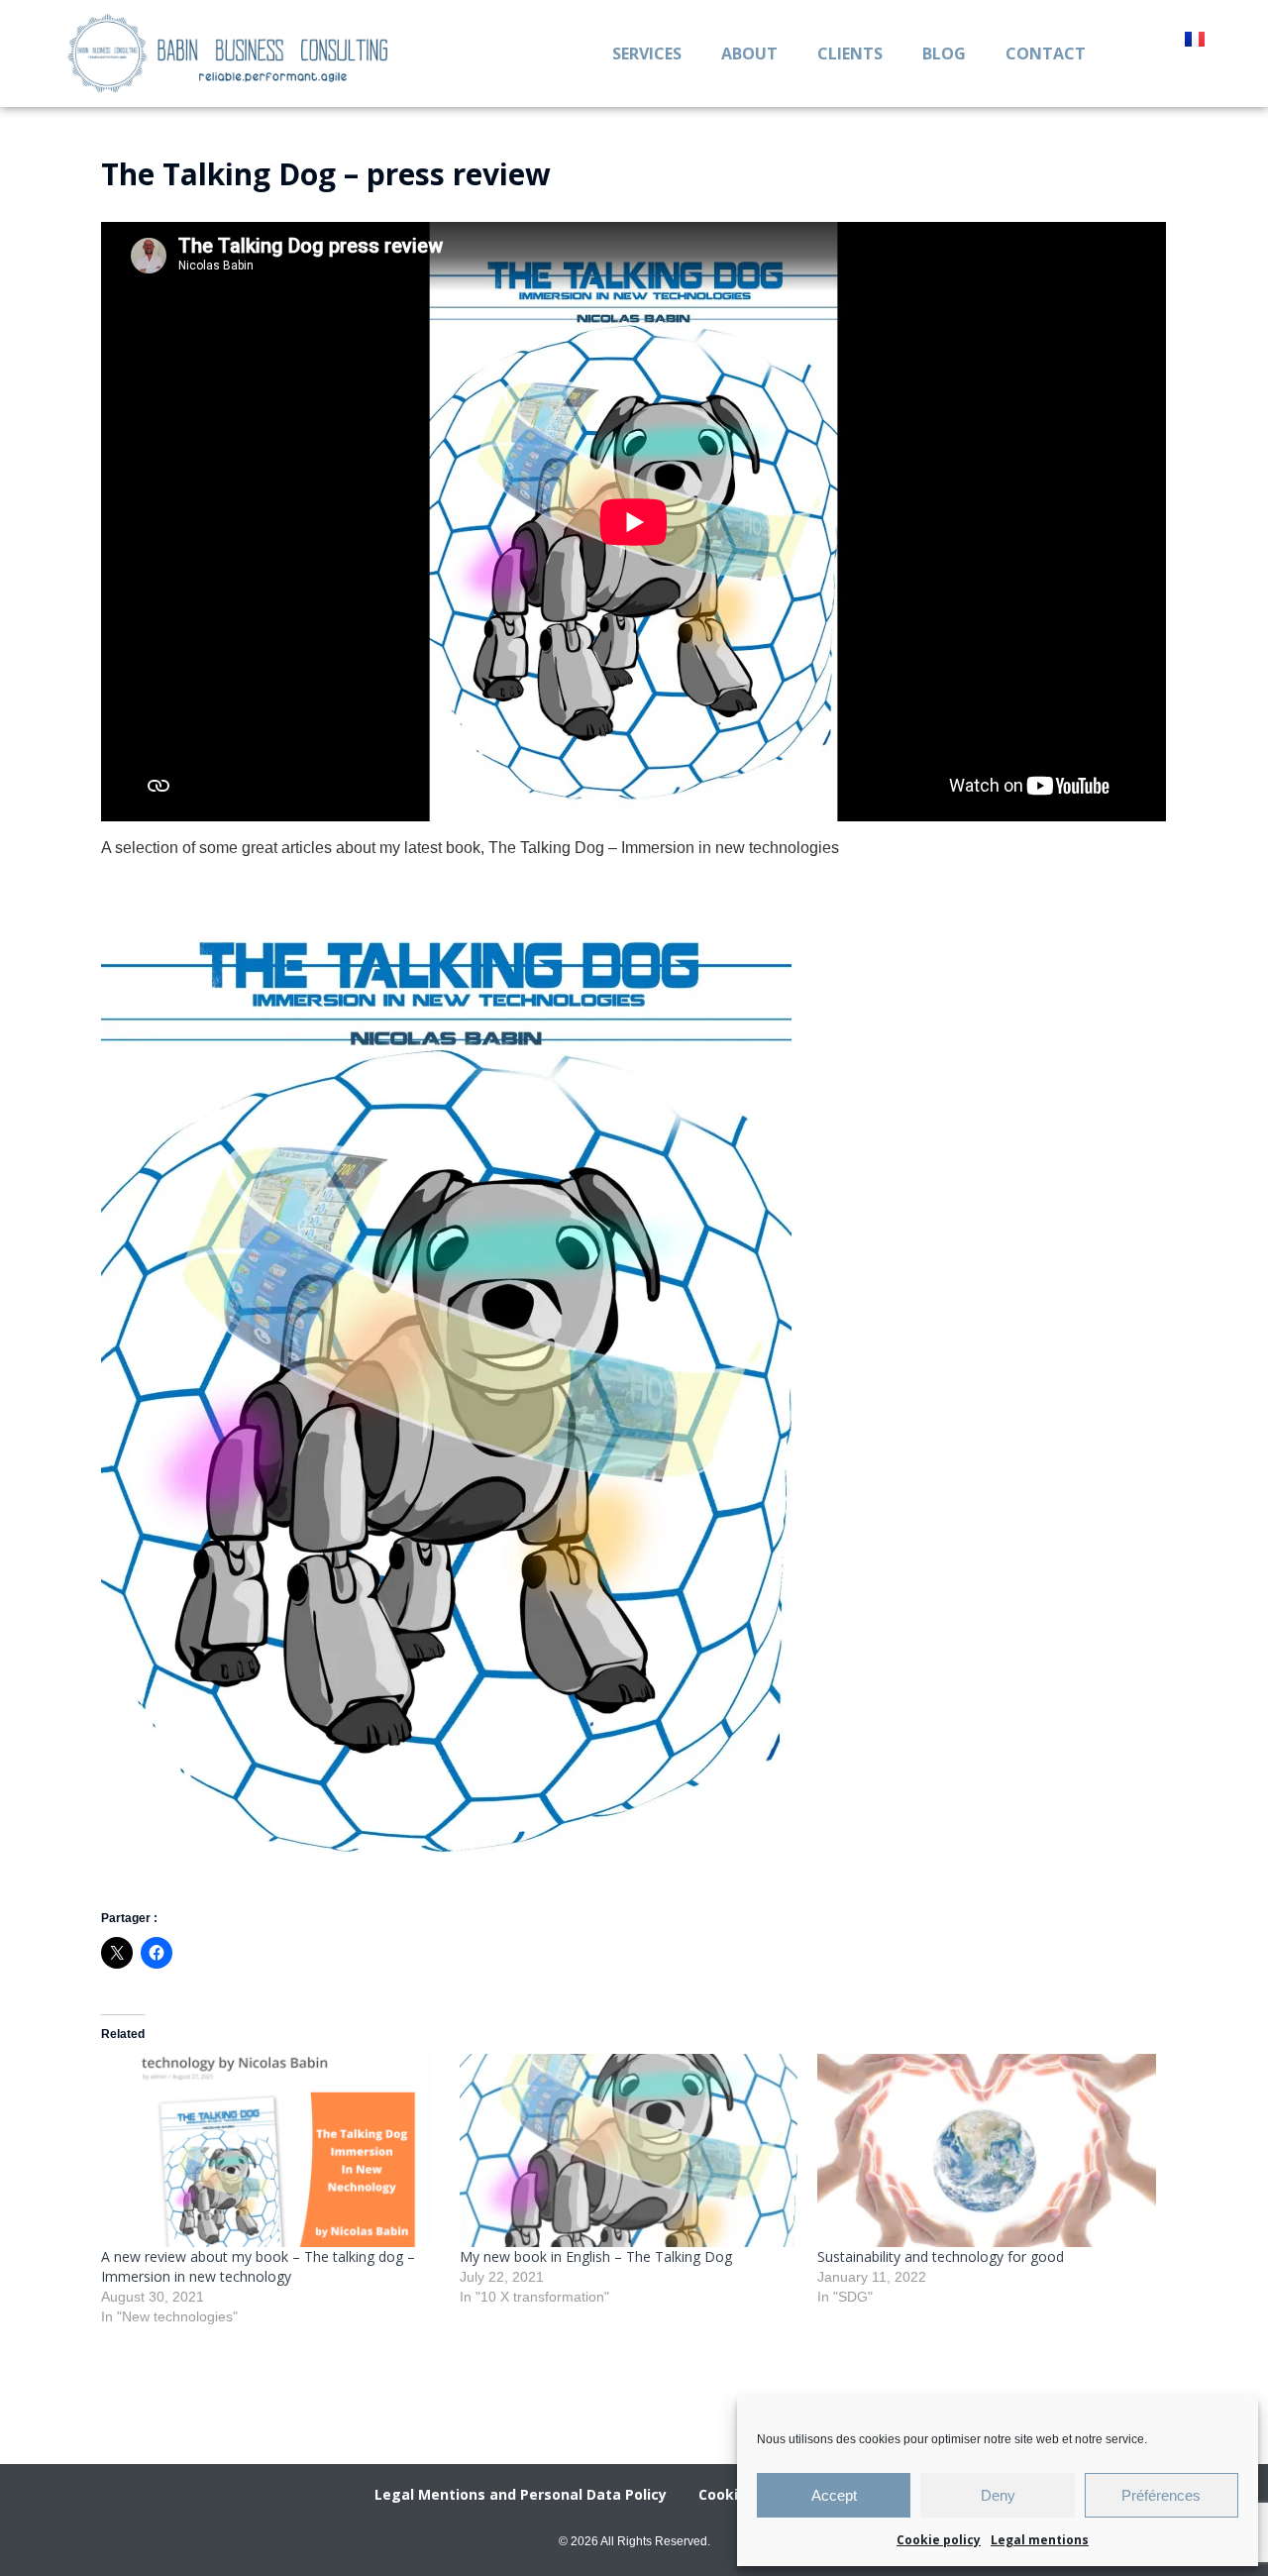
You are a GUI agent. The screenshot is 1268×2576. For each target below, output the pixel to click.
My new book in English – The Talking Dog (596, 2256)
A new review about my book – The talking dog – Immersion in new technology (258, 2266)
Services (647, 54)
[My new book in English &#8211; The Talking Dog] (629, 2150)
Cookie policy (939, 2540)
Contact (1046, 54)
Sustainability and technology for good (941, 2256)
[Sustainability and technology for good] (986, 2150)
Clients (850, 54)
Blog (944, 54)
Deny (998, 2495)
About (749, 54)
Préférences (1161, 2495)
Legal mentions (1040, 2540)
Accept (834, 2495)
